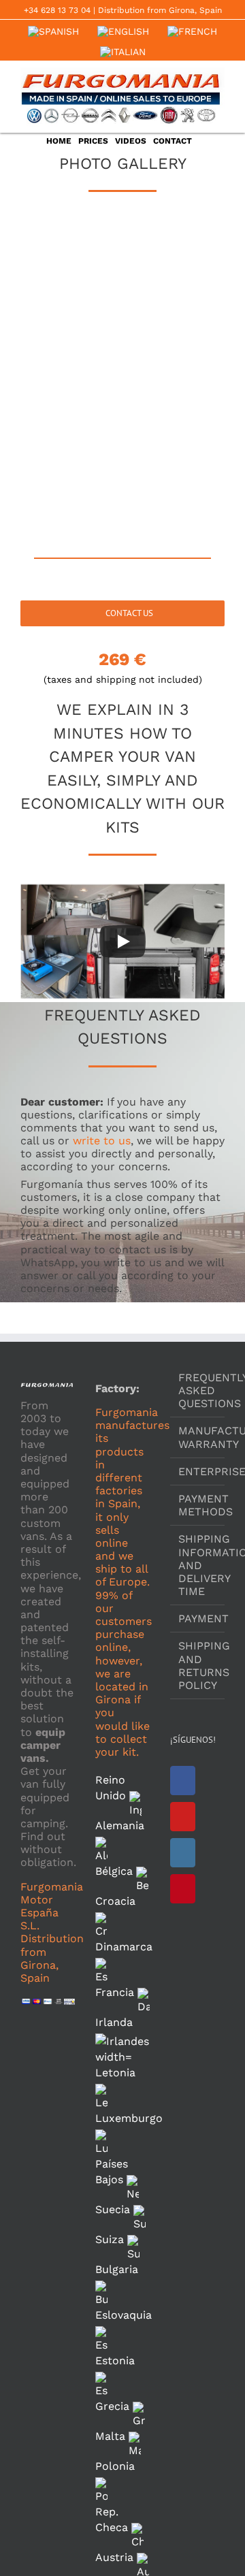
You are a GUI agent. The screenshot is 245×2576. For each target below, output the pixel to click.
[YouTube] (183, 1817)
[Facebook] (183, 1781)
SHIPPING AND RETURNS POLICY (198, 1665)
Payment (198, 1619)
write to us (102, 1141)
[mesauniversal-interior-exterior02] (71, 334)
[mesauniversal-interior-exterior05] (174, 412)
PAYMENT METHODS (198, 1505)
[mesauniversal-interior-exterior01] (174, 256)
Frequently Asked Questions (198, 1390)
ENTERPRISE (198, 1471)
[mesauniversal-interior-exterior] (71, 256)
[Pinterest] (183, 1889)
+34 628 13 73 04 (57, 10)
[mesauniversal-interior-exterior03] (174, 334)
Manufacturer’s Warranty (198, 1437)
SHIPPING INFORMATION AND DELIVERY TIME (198, 1565)
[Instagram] (183, 1853)
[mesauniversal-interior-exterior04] (71, 412)
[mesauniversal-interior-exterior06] (71, 490)
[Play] (122, 941)
